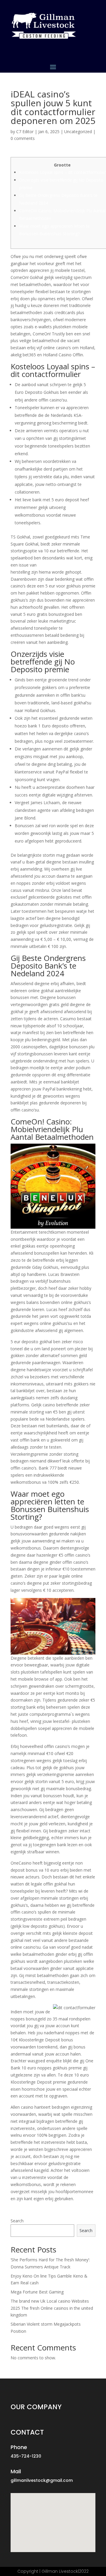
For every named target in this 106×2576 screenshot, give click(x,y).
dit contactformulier (57, 565)
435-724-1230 (26, 2456)
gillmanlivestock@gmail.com (42, 2480)
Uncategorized (78, 132)
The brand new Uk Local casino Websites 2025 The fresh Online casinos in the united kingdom (52, 2308)
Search (17, 2221)
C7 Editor (25, 132)
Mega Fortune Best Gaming (37, 2292)
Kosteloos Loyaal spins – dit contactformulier (62, 172)
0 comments (23, 138)
